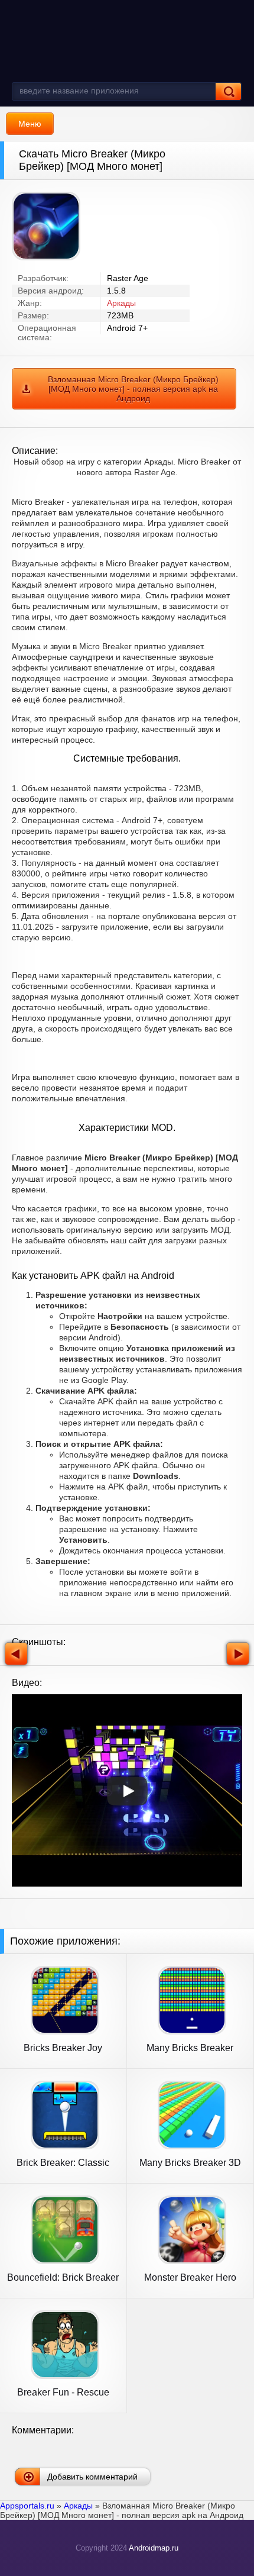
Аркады (121, 303)
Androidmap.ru (154, 2548)
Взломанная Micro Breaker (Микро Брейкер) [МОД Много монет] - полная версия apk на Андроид (133, 389)
